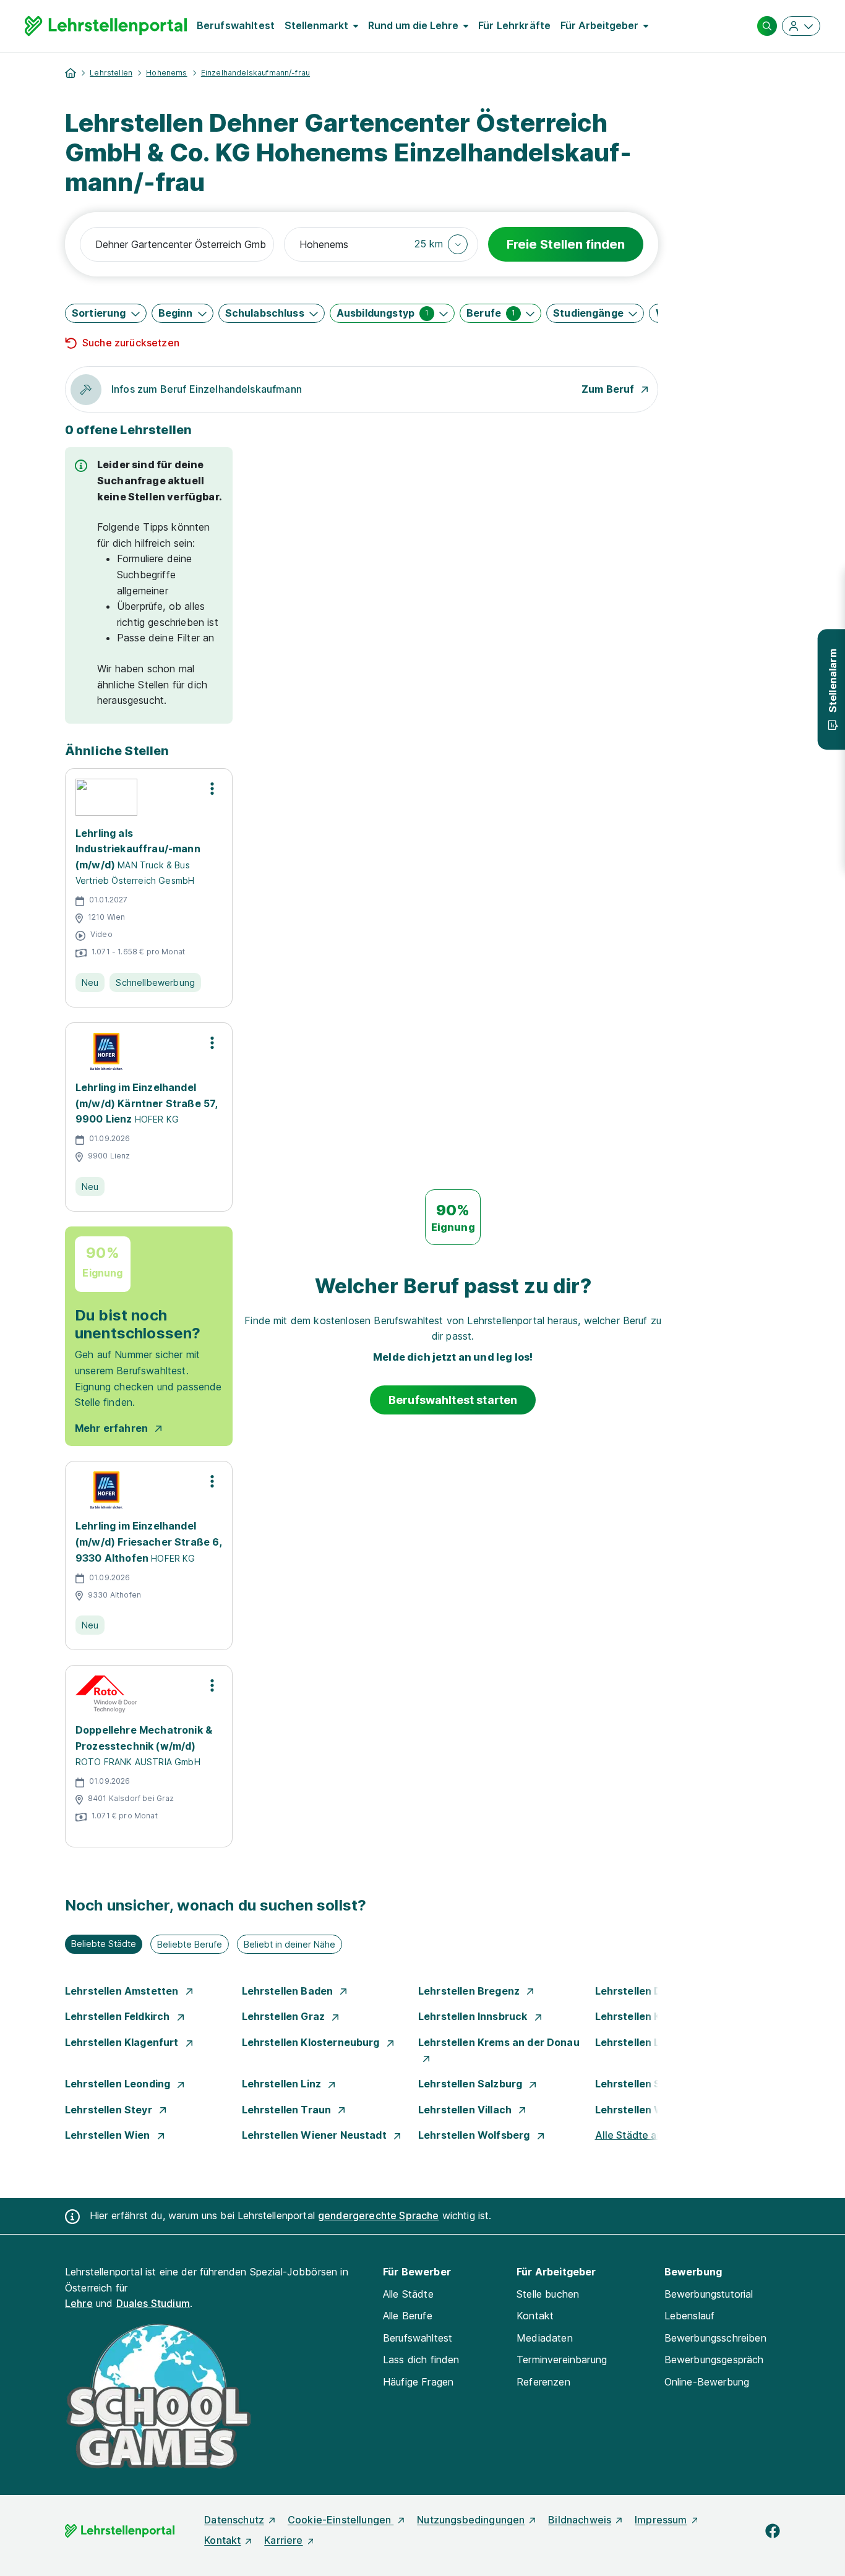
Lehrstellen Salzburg (471, 2084)
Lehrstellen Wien (109, 2135)
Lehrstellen (111, 73)
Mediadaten (545, 2338)
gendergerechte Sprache (379, 2215)
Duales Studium (153, 2303)
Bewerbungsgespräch (714, 2360)
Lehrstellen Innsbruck (474, 2016)
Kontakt (535, 2316)
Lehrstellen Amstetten (123, 1991)
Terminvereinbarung (562, 2360)
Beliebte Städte (104, 1944)
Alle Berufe (408, 2316)
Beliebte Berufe (190, 1944)
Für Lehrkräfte (514, 25)
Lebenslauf (690, 2316)
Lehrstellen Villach (466, 2110)
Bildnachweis (580, 2520)
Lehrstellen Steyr (110, 2110)
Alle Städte (408, 2294)
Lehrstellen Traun (288, 2110)
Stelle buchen (548, 2294)
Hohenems (166, 73)
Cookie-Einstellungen (341, 2520)
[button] (441, 244)
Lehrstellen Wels (638, 2110)
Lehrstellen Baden (289, 1991)
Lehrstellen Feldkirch (119, 2016)
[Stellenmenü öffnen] (212, 789)
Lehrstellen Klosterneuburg (312, 2042)
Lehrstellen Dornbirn (648, 1991)
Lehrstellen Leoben (645, 2042)
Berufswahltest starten (453, 1400)
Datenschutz (234, 2520)
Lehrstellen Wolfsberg (475, 2135)
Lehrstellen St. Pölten (650, 2084)
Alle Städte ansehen (643, 2135)
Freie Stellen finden (566, 244)
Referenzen (543, 2382)
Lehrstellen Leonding (119, 2084)
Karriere (283, 2540)
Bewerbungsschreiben (715, 2338)
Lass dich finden (421, 2360)
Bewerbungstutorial (709, 2294)
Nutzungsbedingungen (471, 2520)
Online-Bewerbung (707, 2382)
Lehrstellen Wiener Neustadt (315, 2135)
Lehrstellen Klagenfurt (123, 2042)
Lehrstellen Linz (283, 2084)
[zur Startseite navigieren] (71, 73)
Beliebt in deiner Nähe (290, 1944)
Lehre (79, 2303)
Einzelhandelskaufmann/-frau (255, 73)
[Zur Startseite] (106, 26)
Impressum (661, 2520)
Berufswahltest (236, 25)
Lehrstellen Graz (285, 2016)
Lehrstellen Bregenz (470, 1991)
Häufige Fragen (418, 2382)
